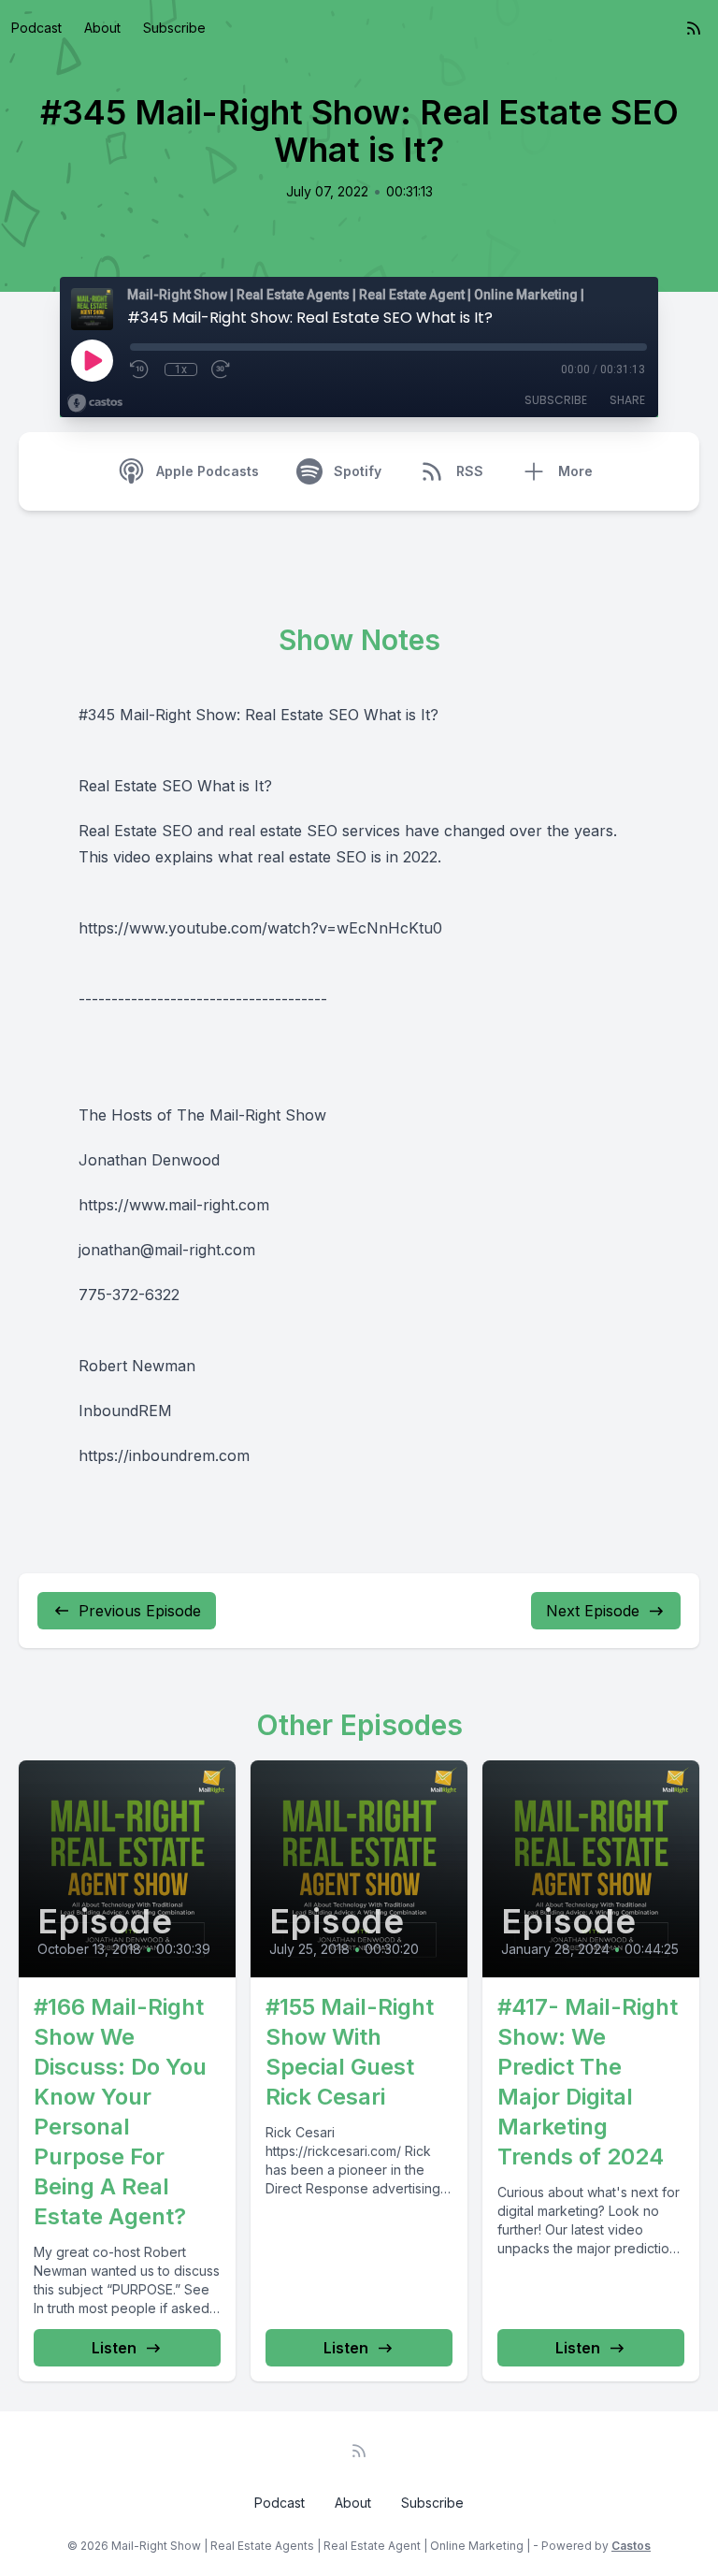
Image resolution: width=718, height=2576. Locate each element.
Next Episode (593, 1611)
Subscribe (174, 28)
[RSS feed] (694, 28)
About (102, 28)
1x (181, 369)
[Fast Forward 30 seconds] (222, 369)
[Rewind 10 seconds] (140, 369)
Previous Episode (140, 1611)
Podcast (36, 28)
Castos (631, 2546)
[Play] (92, 360)
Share (627, 400)
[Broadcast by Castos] (95, 403)
